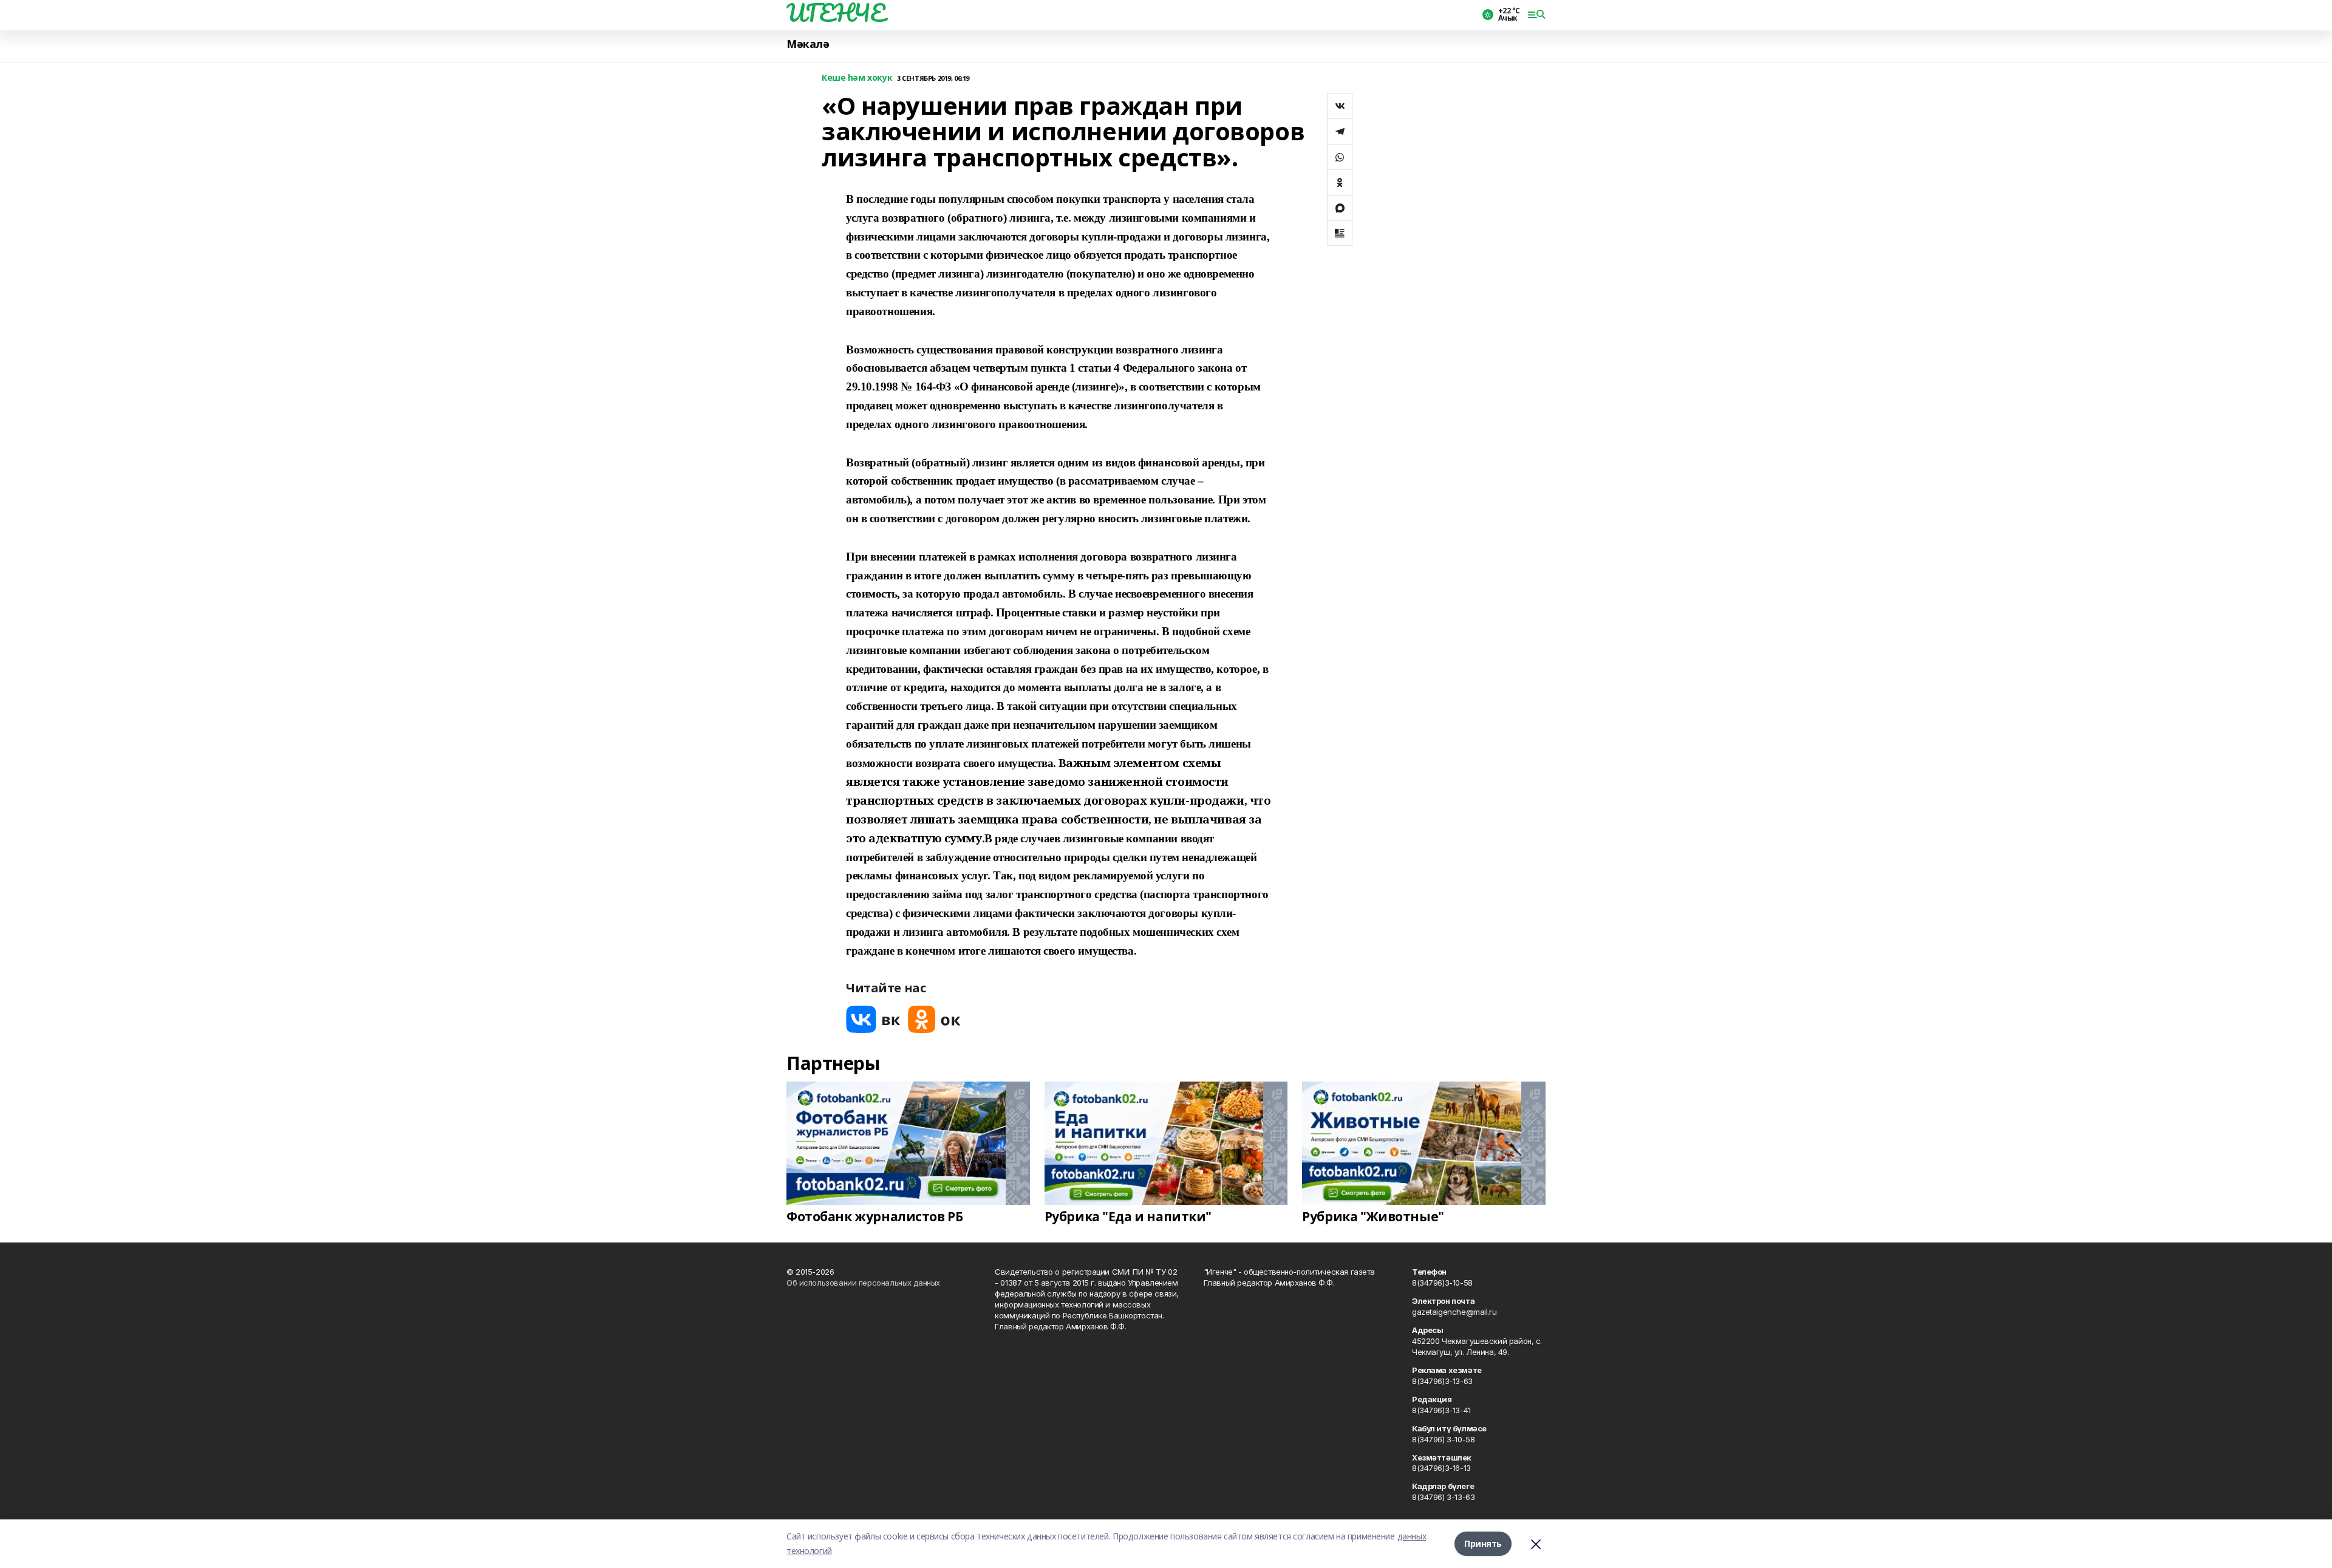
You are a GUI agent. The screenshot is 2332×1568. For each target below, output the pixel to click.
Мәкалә (808, 44)
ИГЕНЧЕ (836, 13)
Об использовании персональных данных (863, 1283)
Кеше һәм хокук (857, 78)
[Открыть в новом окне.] (873, 1019)
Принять (1483, 1543)
